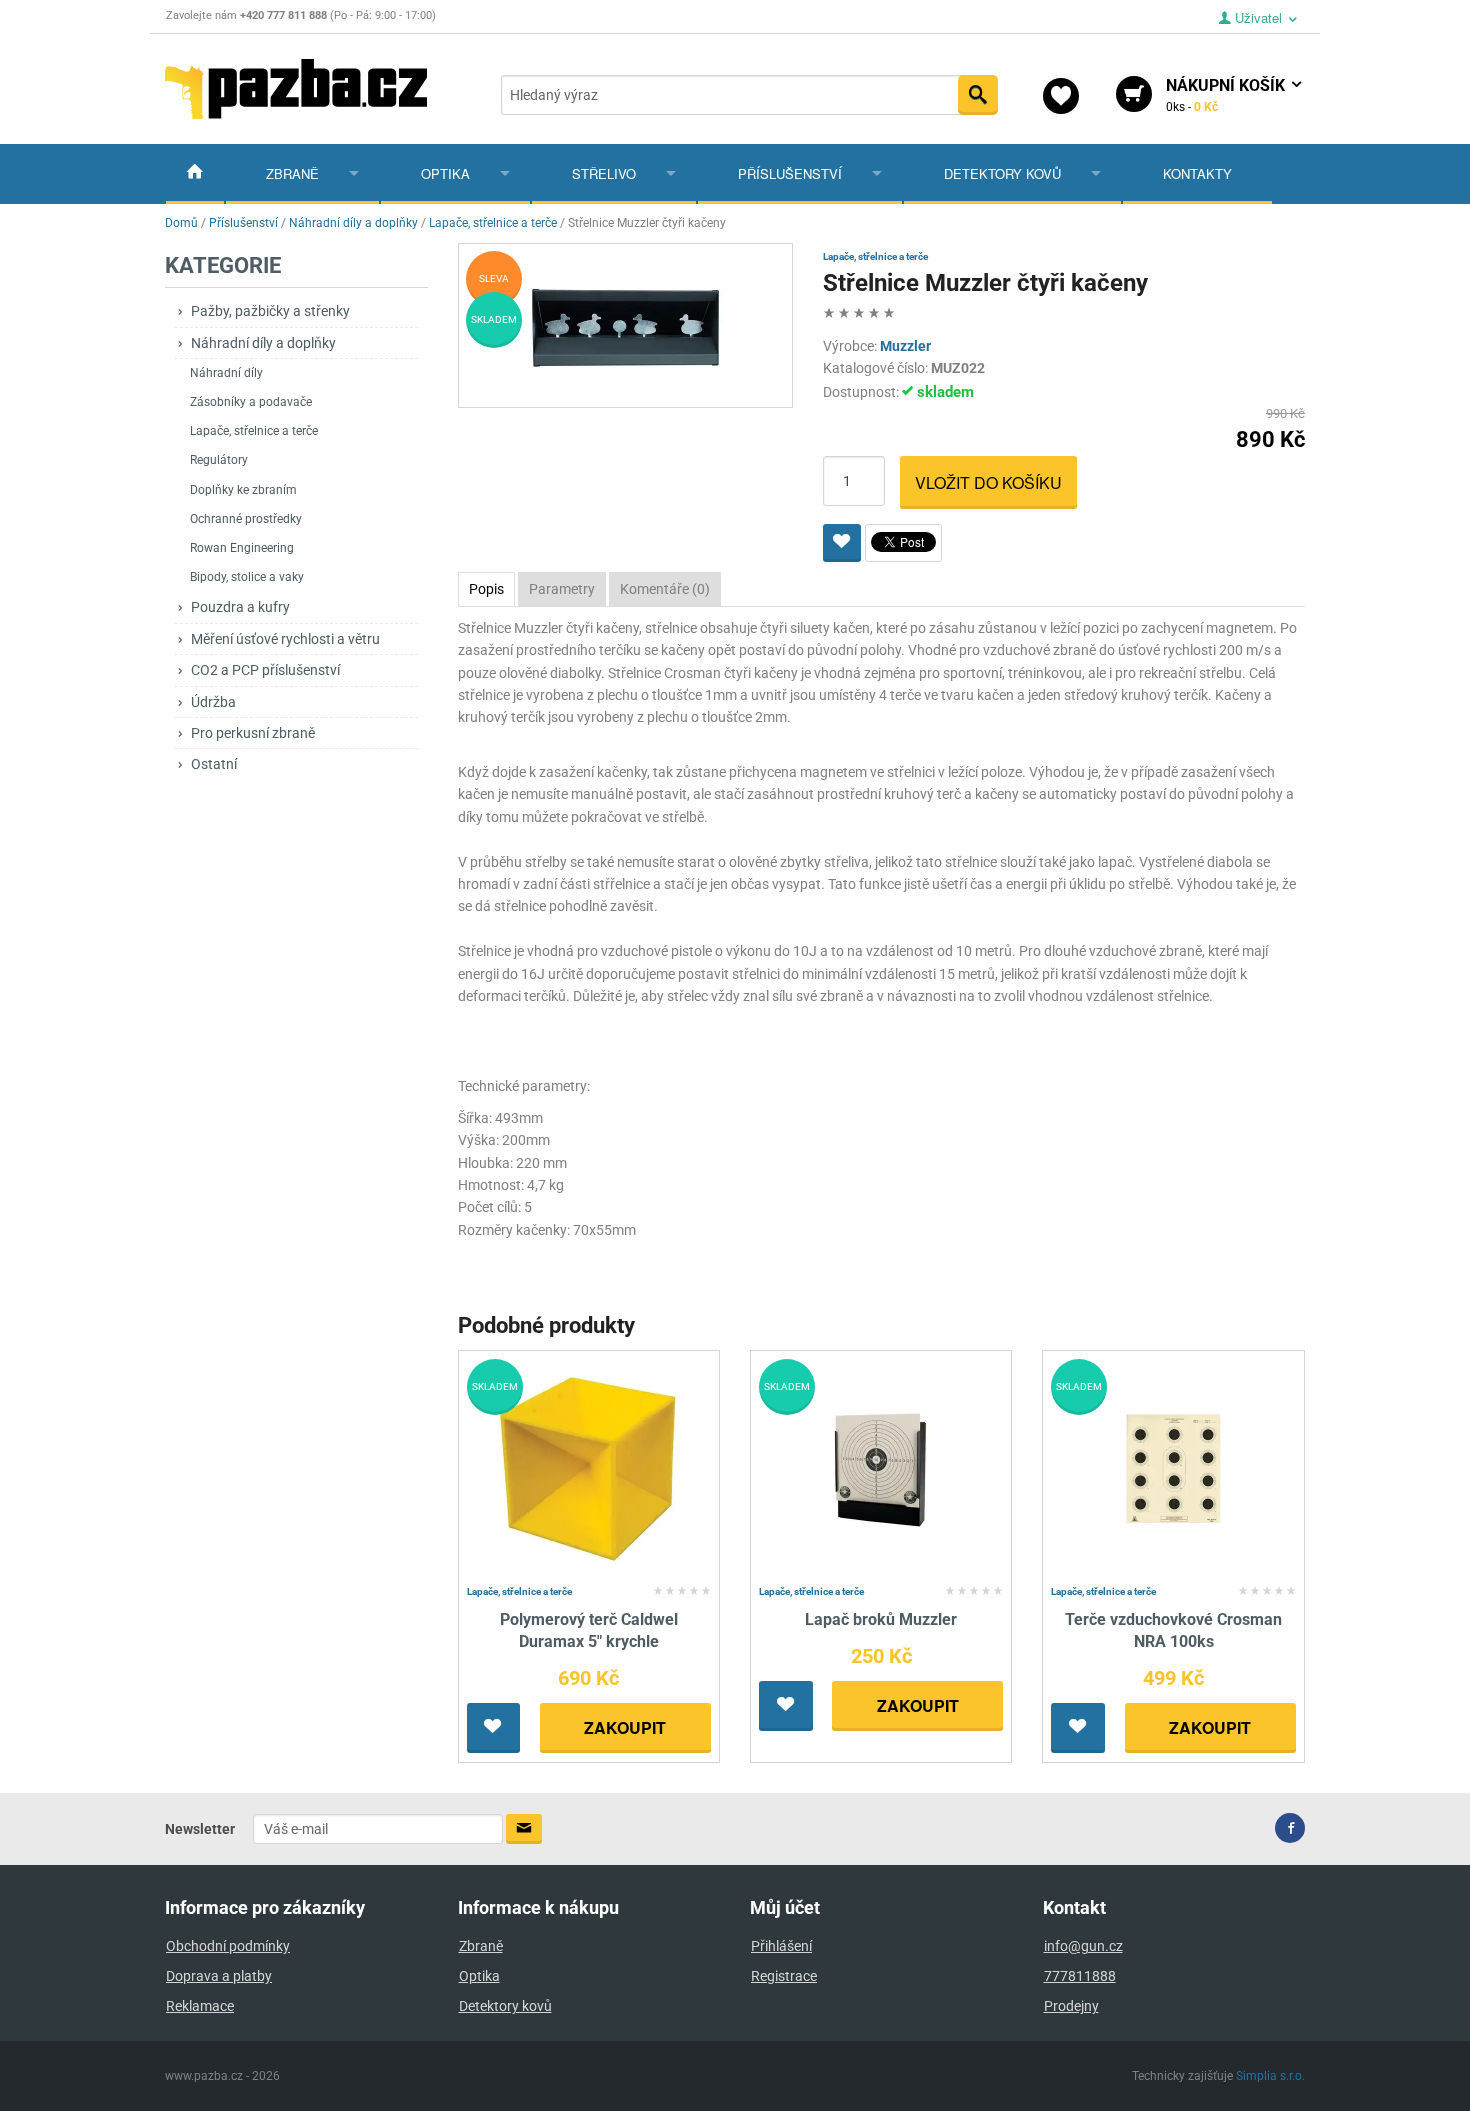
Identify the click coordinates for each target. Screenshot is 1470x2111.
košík (1227, 95)
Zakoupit (625, 1727)
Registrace (784, 1976)
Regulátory (219, 460)
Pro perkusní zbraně (253, 733)
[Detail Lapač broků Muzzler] (881, 1467)
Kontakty (1197, 173)
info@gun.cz (1083, 1946)
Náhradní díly (226, 373)
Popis (486, 589)
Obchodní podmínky (228, 1946)
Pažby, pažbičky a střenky (270, 311)
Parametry (562, 589)
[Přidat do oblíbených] (842, 543)
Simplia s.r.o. (1270, 2076)
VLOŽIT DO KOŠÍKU (988, 482)
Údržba (213, 702)
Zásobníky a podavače (251, 402)
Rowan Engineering (242, 548)
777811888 (1080, 1976)
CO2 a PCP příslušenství (265, 670)
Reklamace (200, 2006)
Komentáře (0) (665, 589)
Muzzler (905, 346)
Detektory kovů (1002, 173)
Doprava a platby (219, 1976)
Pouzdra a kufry (240, 607)
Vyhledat (978, 95)
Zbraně (292, 173)
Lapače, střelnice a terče (254, 431)
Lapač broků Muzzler (881, 1619)
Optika (445, 173)
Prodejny (1071, 2006)
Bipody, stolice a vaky (247, 577)
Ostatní (214, 764)
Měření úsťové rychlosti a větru (285, 639)
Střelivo (604, 173)
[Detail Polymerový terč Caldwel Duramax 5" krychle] (588, 1467)
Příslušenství (790, 173)
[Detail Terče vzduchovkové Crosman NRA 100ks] (1173, 1467)
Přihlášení (781, 1946)
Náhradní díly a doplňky (263, 343)
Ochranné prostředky (246, 519)
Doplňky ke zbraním (243, 490)
